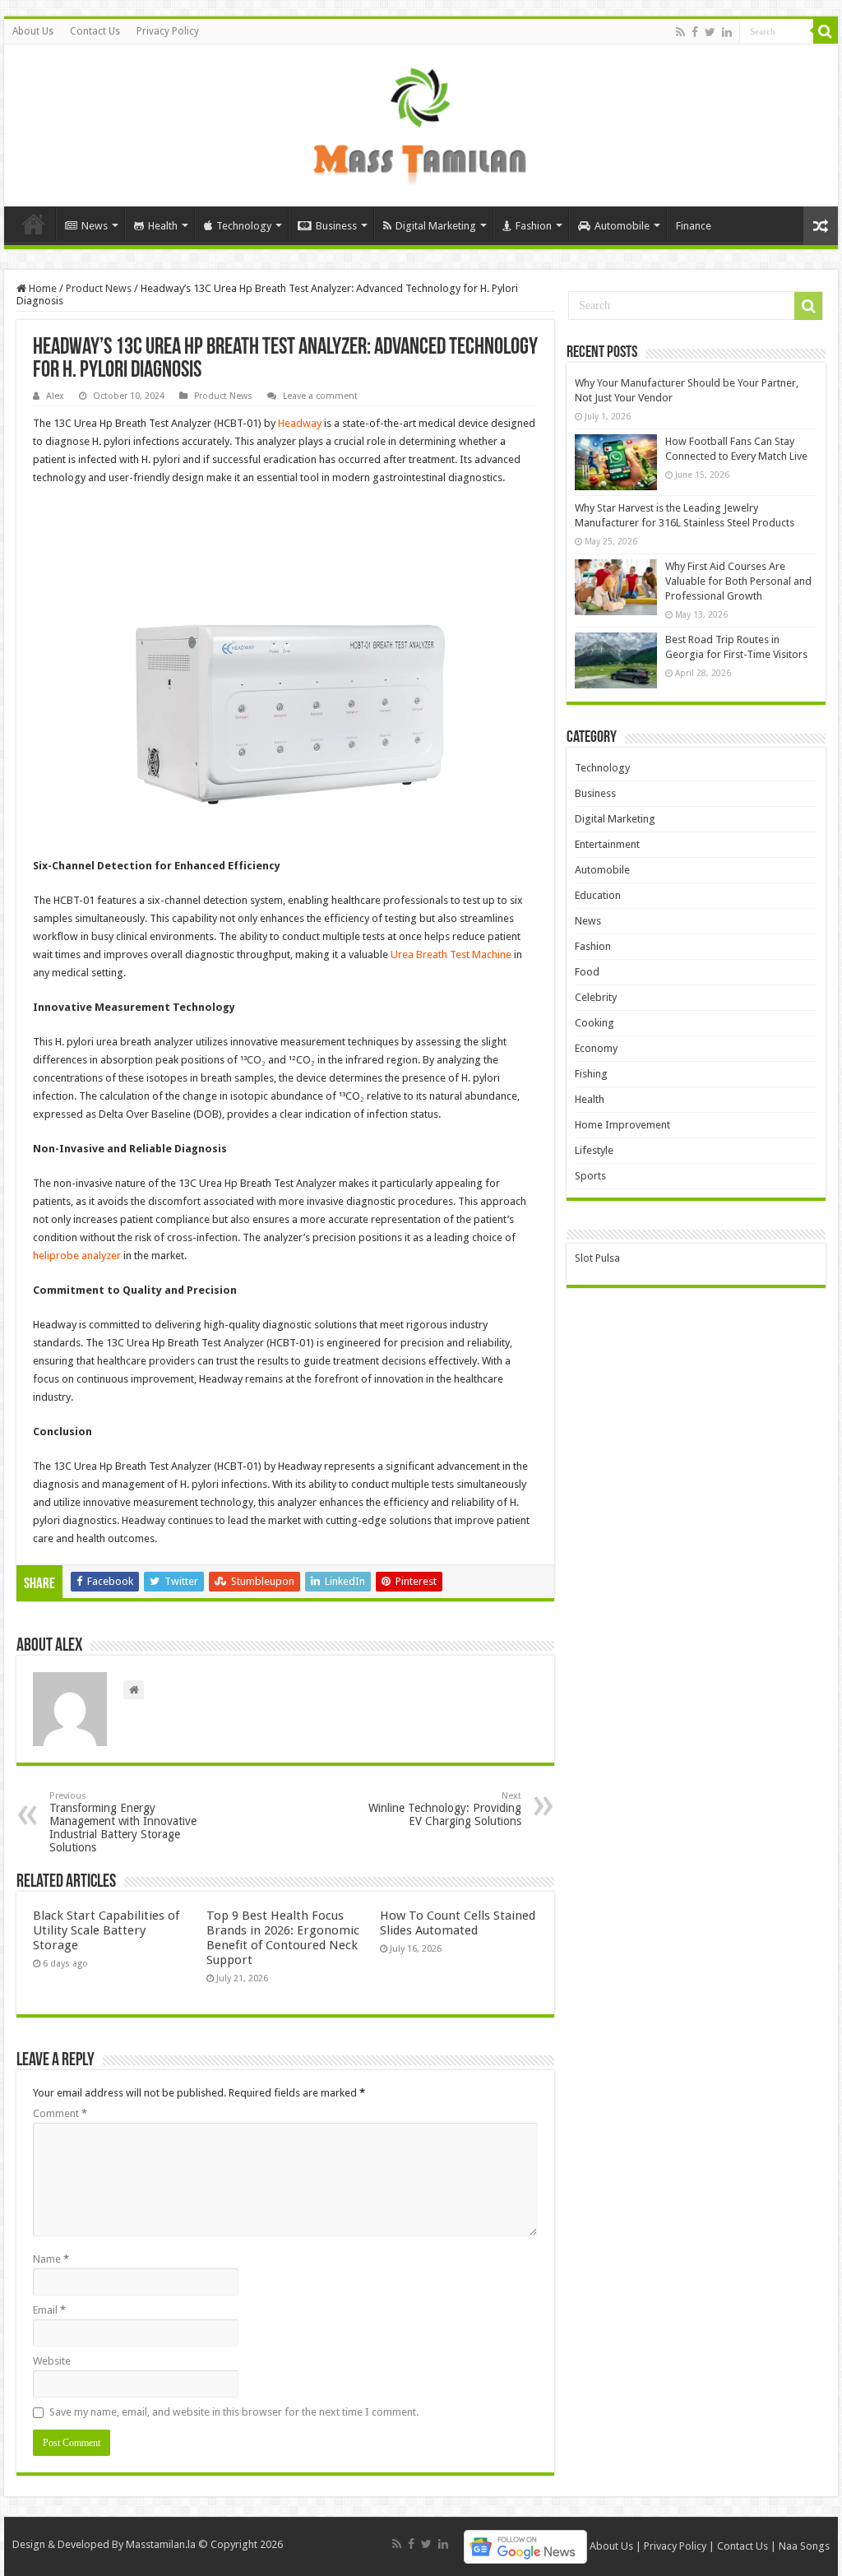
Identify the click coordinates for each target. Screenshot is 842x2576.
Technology (244, 226)
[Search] (826, 31)
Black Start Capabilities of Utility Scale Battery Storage (106, 1930)
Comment (60, 2113)
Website (52, 2361)
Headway (300, 423)
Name (51, 2259)
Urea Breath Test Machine (451, 954)
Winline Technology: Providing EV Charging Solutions (445, 1809)
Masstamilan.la (161, 2544)
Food (587, 972)
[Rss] (680, 32)
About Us (33, 31)
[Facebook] (695, 32)
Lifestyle (594, 1150)
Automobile (622, 226)
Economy (596, 1048)
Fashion (534, 226)
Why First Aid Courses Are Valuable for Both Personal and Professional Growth (738, 581)
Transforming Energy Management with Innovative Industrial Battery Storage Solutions (123, 1822)
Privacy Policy (168, 31)
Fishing (591, 1074)
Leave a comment (320, 396)
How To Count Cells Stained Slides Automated (458, 1923)
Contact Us (95, 31)
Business (336, 226)
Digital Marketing (436, 226)
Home (34, 224)
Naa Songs (804, 2546)
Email (49, 2310)
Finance (694, 226)
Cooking (594, 1023)
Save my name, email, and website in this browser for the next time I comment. (234, 2412)
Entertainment (607, 844)
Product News (99, 288)
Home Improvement (622, 1125)
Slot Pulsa (597, 1258)
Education (598, 895)
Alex (55, 396)
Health (163, 226)
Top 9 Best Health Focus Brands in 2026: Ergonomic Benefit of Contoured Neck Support (283, 1938)
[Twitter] (710, 32)
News (95, 226)
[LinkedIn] (727, 32)
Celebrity (596, 997)
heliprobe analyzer (77, 1256)
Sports (590, 1176)
